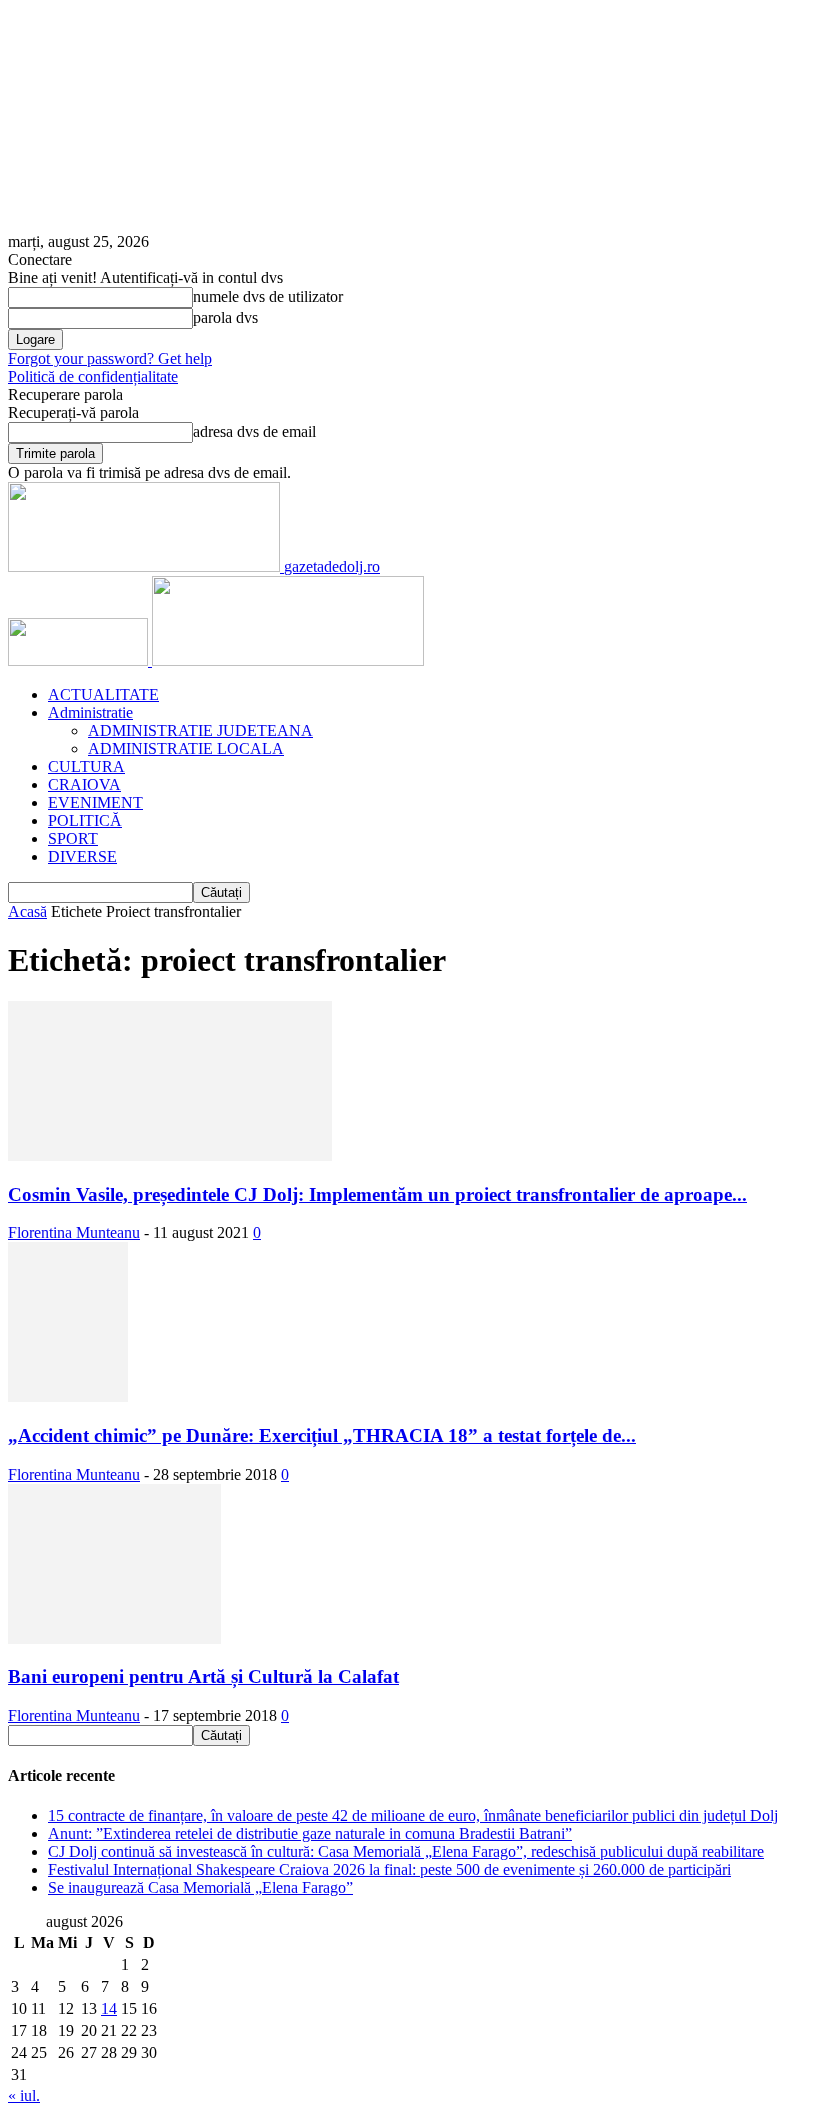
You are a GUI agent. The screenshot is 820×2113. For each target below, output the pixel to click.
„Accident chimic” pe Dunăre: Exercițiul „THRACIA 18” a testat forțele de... (322, 1435)
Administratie (90, 712)
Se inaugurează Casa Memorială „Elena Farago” (200, 1887)
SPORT (73, 838)
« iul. (24, 2095)
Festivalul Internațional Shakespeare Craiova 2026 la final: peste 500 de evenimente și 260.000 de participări (389, 1869)
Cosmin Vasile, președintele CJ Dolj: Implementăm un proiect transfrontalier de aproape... (377, 1194)
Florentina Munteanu (74, 1232)
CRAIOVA (84, 784)
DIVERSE (82, 856)
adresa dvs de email (254, 431)
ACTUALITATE (103, 694)
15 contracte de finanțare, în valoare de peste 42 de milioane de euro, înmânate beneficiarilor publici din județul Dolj (413, 1815)
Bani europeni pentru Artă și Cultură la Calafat (203, 1676)
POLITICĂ (85, 820)
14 (109, 2008)
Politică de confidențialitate (93, 376)
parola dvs (225, 317)
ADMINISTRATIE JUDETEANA (200, 730)
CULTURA (86, 766)
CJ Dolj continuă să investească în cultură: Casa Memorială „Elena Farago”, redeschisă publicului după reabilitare (406, 1851)
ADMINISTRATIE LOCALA (186, 748)
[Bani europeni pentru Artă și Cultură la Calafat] (114, 1638)
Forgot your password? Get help (110, 358)
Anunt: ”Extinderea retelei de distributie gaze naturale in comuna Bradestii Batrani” (310, 1833)
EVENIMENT (95, 802)
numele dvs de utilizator (268, 296)
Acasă (27, 911)
